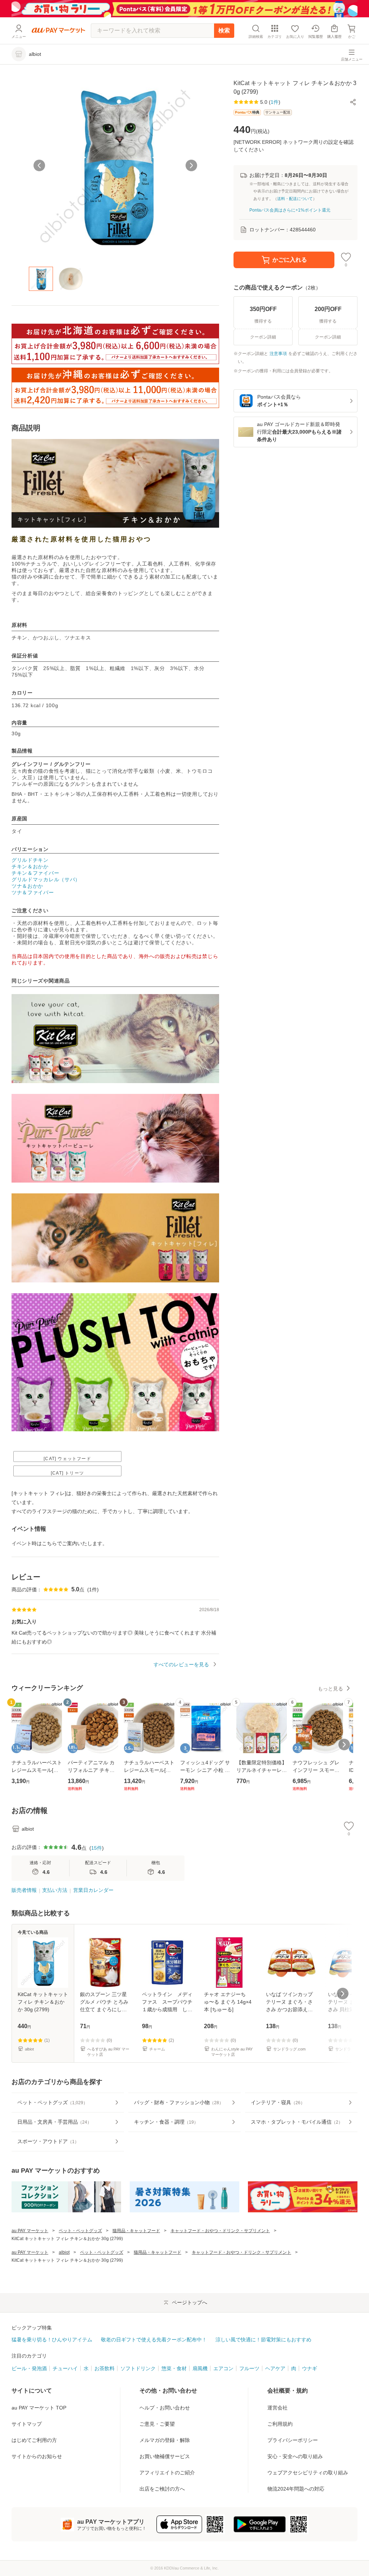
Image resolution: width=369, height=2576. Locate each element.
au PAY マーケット (30, 2231)
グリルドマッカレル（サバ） (46, 879)
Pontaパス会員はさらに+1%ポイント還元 (290, 210)
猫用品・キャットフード (136, 2231)
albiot (64, 2252)
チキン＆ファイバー (35, 873)
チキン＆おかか (30, 866)
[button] (353, 102)
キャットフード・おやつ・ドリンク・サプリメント (220, 2231)
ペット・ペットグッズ (80, 2231)
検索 (224, 30)
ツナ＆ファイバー (33, 892)
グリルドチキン (30, 860)
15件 (97, 1848)
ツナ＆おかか (27, 886)
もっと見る (330, 1689)
